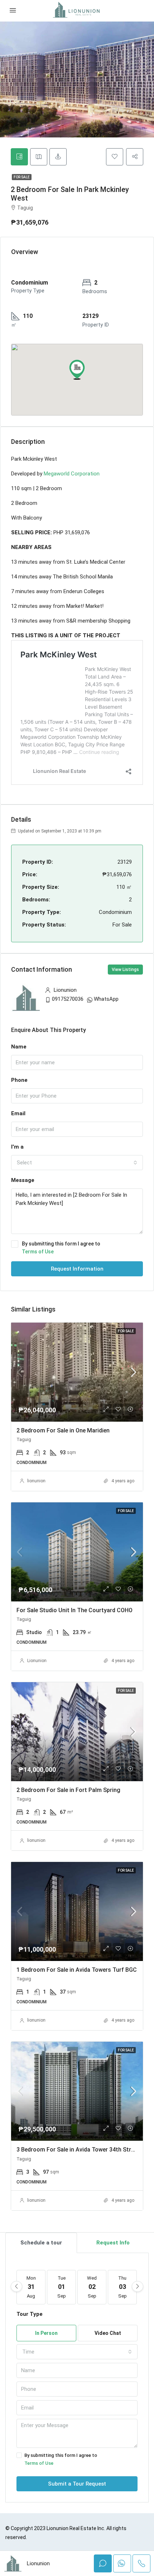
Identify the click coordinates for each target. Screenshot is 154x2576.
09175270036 (68, 999)
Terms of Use (38, 1252)
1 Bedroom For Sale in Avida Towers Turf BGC (77, 1970)
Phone (19, 1080)
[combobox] (77, 1163)
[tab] (19, 157)
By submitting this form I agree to (61, 1248)
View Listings (125, 970)
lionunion (36, 1481)
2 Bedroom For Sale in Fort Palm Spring (68, 1790)
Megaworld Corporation (72, 474)
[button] (77, 370)
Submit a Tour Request (77, 2484)
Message (23, 1180)
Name (19, 1047)
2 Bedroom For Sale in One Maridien (63, 1430)
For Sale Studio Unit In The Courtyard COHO (74, 1610)
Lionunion (37, 1661)
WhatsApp (106, 999)
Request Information (77, 1269)
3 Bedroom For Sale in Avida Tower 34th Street (78, 2150)
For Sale (22, 177)
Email (18, 1113)
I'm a (17, 1147)
